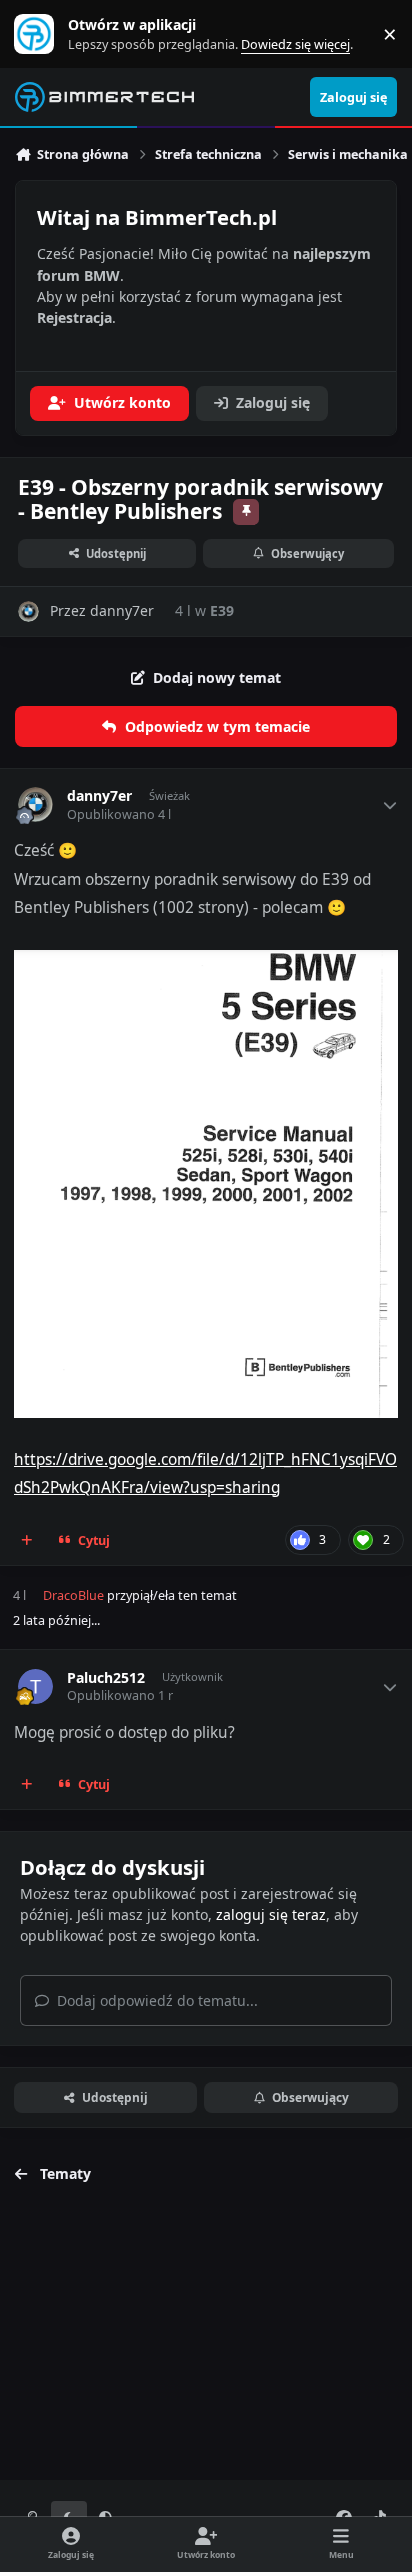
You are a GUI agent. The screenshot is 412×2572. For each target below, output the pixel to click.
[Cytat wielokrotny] (27, 1540)
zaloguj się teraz (271, 1914)
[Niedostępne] (206, 963)
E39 (222, 610)
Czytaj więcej (43, 34)
